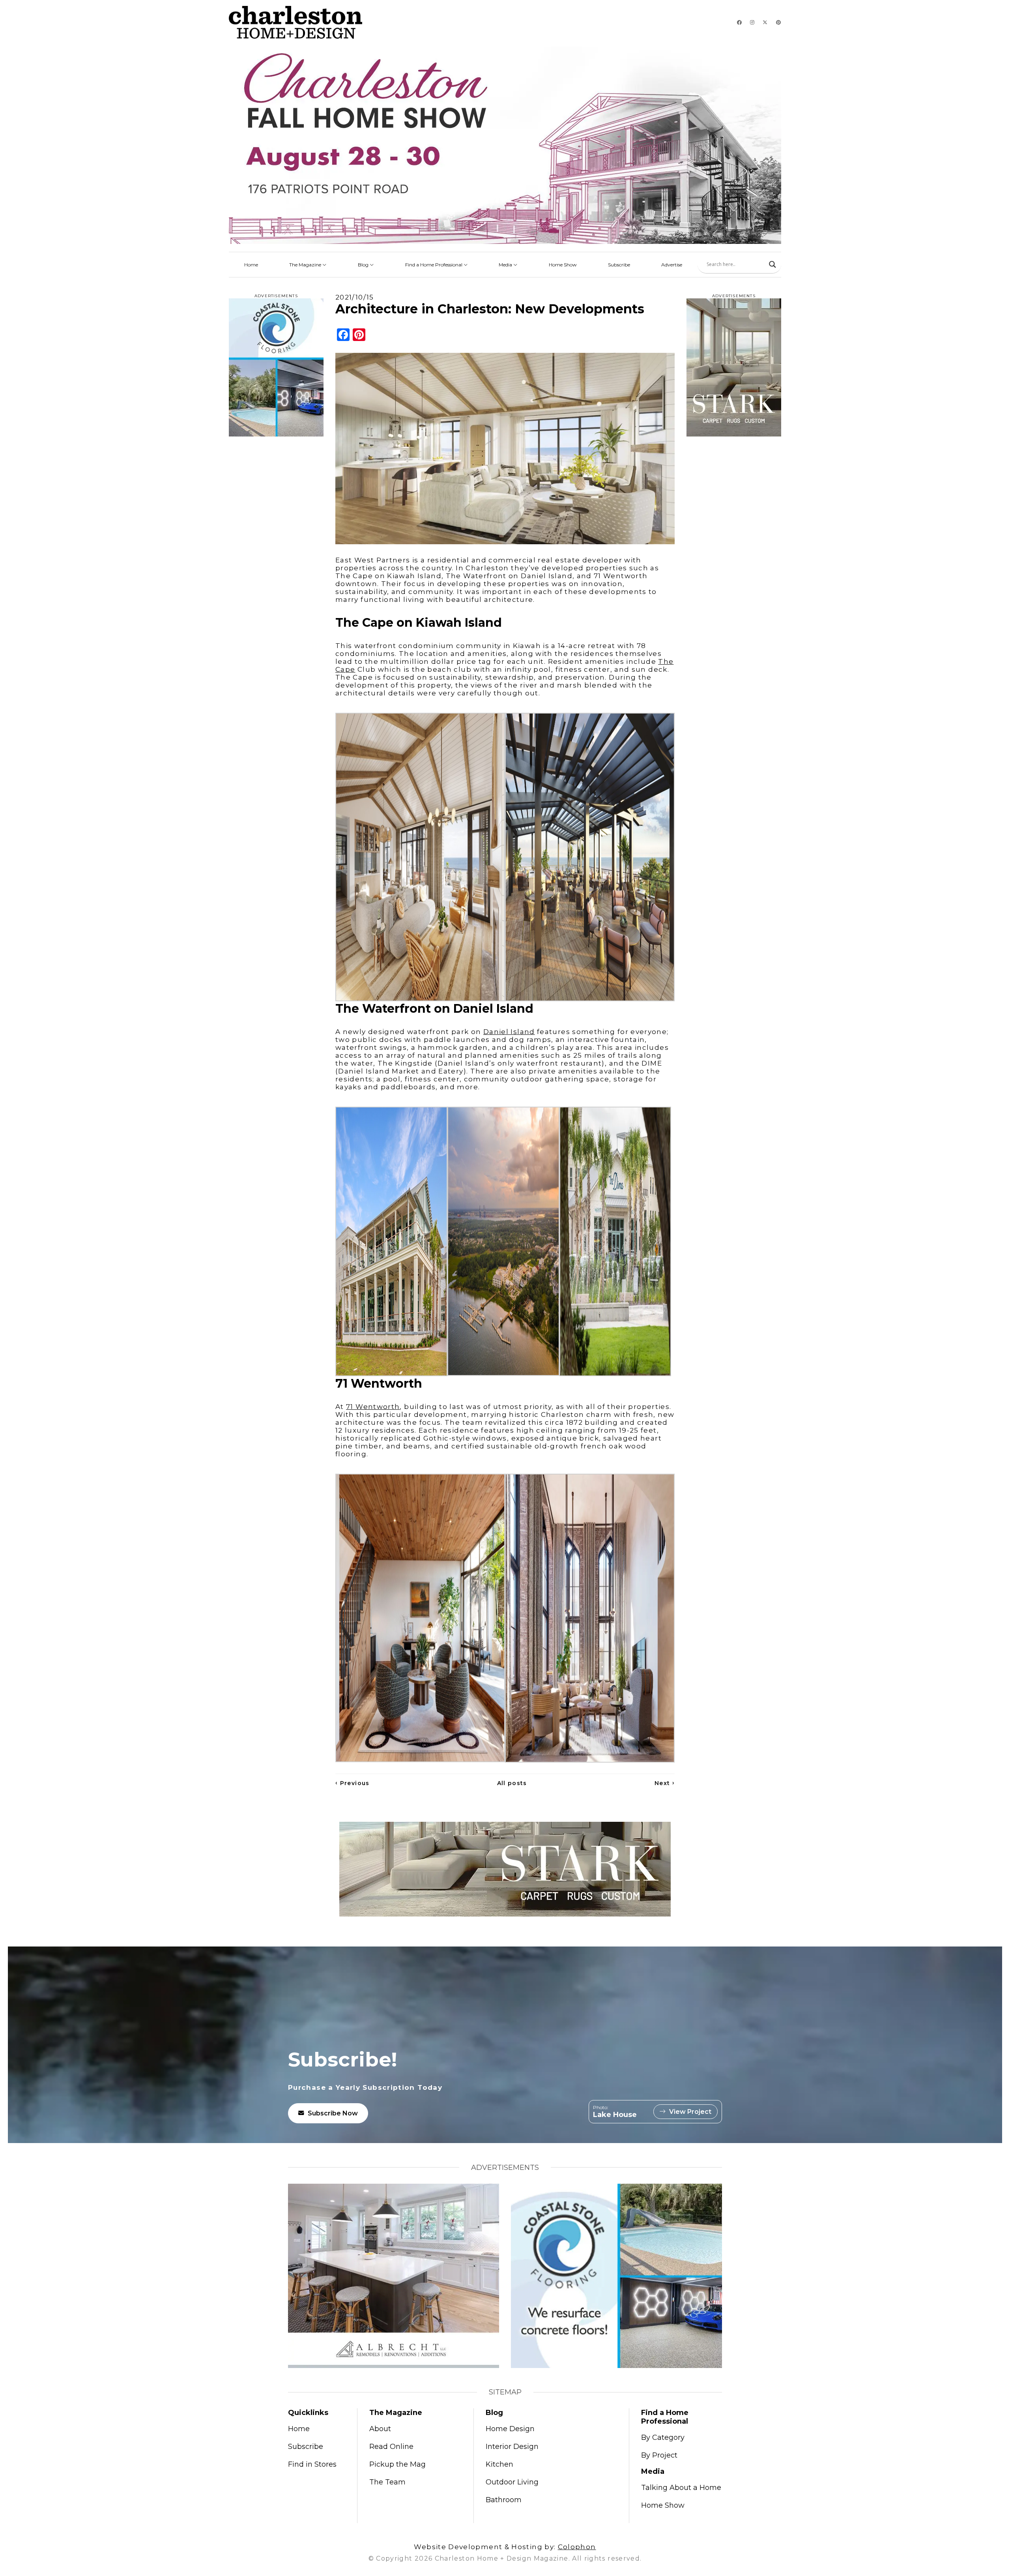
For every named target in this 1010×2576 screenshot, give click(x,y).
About (380, 2429)
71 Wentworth (373, 1407)
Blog (364, 265)
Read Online (391, 2447)
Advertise (672, 265)
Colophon (577, 2547)
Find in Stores (312, 2464)
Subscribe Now (333, 2113)
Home (251, 265)
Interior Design (512, 2447)
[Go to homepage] (296, 22)
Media (506, 265)
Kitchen (499, 2464)
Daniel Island (509, 1032)
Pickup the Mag (397, 2464)
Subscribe (619, 265)
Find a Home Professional (434, 265)
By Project (659, 2455)
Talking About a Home (681, 2488)
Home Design (510, 2429)
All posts (512, 1783)
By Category (663, 2437)
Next (665, 1783)
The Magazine (306, 265)
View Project (690, 2112)
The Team (387, 2482)
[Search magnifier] (772, 264)
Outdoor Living (512, 2482)
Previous (353, 1783)
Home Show (563, 265)
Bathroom (504, 2500)
